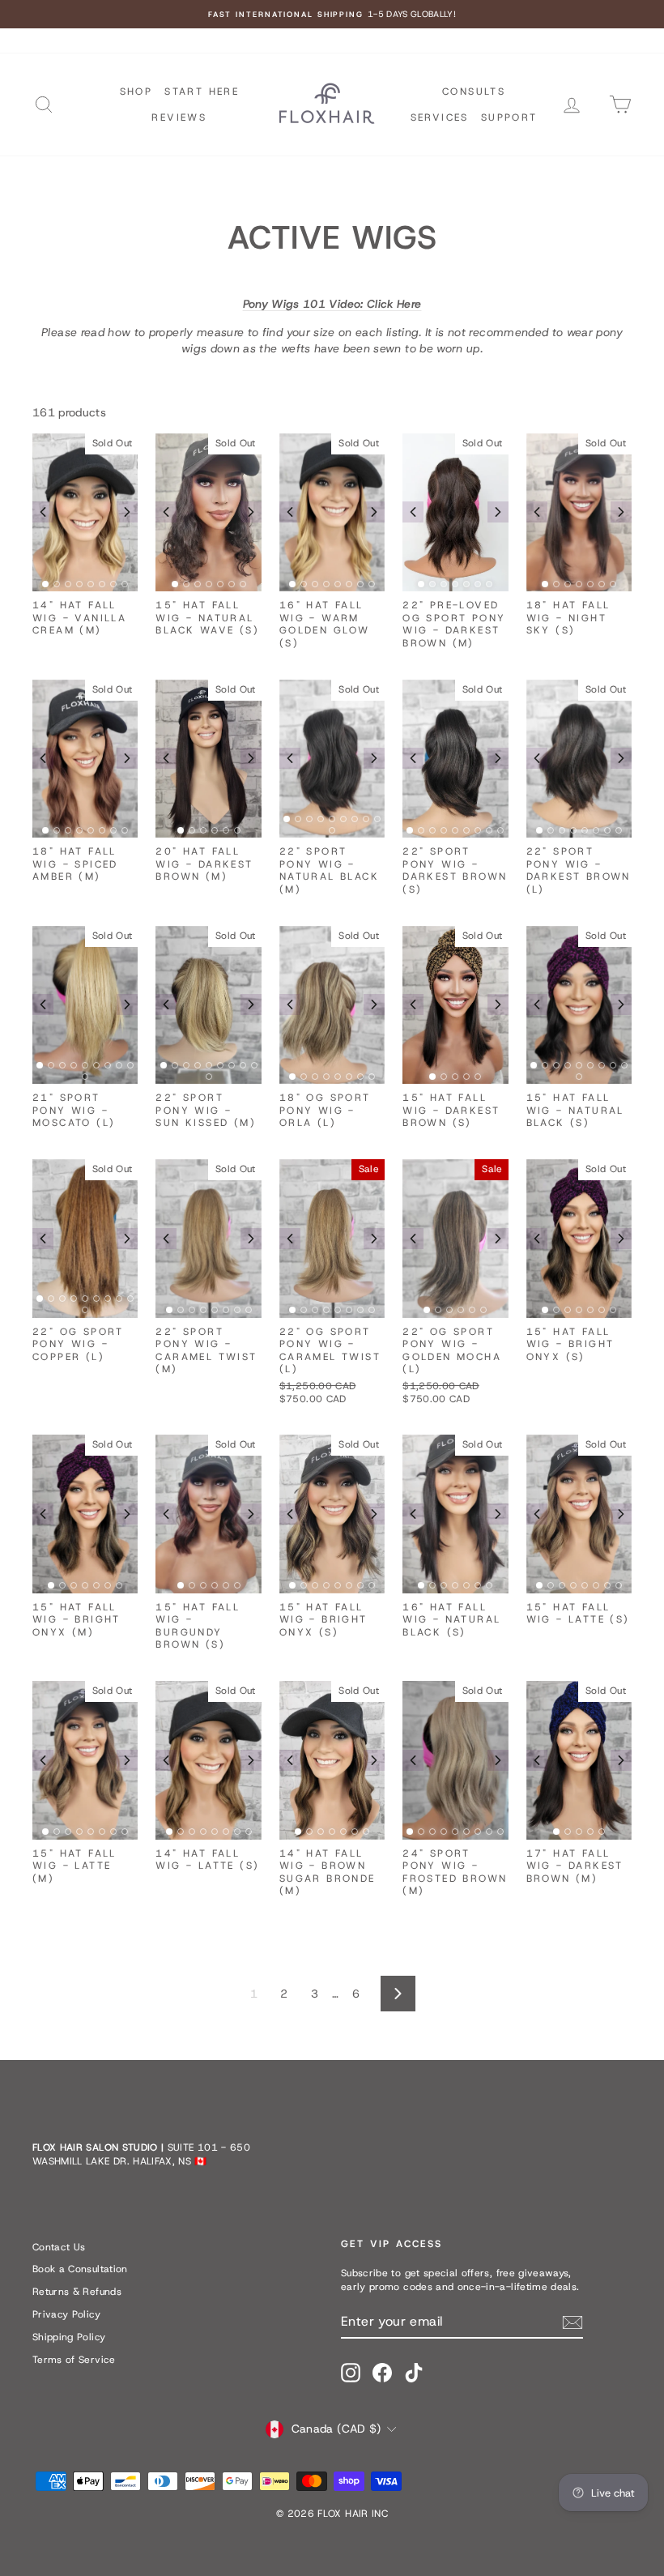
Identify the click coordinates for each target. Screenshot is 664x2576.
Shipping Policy (69, 2337)
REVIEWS (179, 117)
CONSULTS (474, 92)
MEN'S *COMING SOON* (89, 41)
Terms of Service (74, 2360)
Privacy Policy (66, 2314)
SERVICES (440, 117)
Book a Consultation (80, 2269)
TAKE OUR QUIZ (200, 41)
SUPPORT (509, 117)
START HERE (202, 92)
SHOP (136, 92)
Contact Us (59, 2247)
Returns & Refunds (77, 2292)
